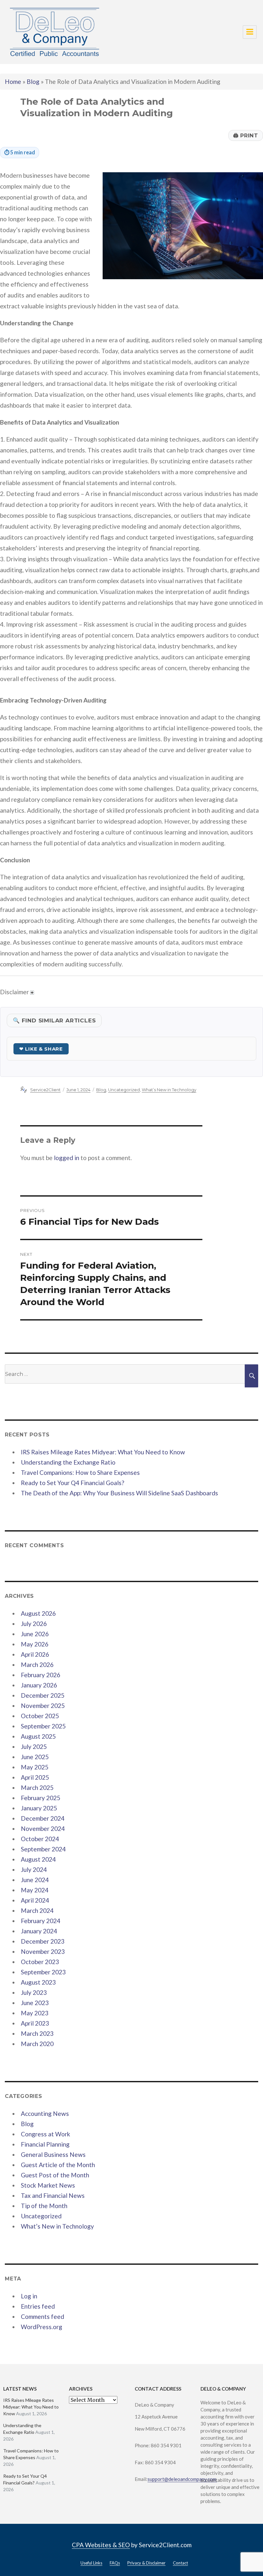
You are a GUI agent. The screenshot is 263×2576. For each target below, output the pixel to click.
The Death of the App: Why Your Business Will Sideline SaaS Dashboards (119, 1493)
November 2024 (43, 1828)
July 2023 (34, 1992)
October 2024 (40, 1839)
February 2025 (41, 1798)
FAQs (115, 2563)
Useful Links (91, 2563)
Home (13, 81)
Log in (29, 2296)
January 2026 (39, 1685)
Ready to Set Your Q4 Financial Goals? (72, 1483)
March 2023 (37, 2033)
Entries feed (38, 2306)
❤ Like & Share (41, 1049)
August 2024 (38, 1859)
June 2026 (35, 1634)
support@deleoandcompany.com (182, 2479)
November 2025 (43, 1706)
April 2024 (35, 1900)
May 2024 (35, 1890)
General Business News (53, 2154)
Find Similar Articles (54, 1020)
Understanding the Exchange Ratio (68, 1462)
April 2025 (35, 1777)
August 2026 (38, 1613)
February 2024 (41, 1921)
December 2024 (43, 1818)
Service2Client (45, 1090)
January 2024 (39, 1931)
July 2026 (34, 1624)
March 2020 (37, 2044)
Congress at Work (46, 2134)
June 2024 (35, 1880)
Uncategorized (124, 1090)
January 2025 (39, 1808)
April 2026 (35, 1654)
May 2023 (35, 2013)
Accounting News (45, 2113)
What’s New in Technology (169, 1090)
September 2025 (43, 1726)
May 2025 (35, 1767)
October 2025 (40, 1716)
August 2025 (38, 1736)
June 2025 (35, 1757)
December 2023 (43, 1941)
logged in (67, 1158)
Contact (180, 2563)
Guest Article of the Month (58, 2165)
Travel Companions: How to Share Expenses (80, 1472)
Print (246, 135)
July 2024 (34, 1869)
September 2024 (43, 1849)
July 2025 (34, 1747)
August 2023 (38, 1982)
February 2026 (41, 1675)
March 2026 (37, 1665)
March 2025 (37, 1788)
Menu (250, 32)
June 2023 (35, 2003)
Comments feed (42, 2316)
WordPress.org (42, 2327)
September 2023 (43, 1972)
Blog (33, 81)
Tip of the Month (44, 2206)
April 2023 (35, 2023)
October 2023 (40, 1962)
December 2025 (43, 1695)
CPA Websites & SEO (101, 2545)
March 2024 (37, 1910)
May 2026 (35, 1644)
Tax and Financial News (53, 2195)
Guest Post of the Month (55, 2175)
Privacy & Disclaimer (146, 2563)
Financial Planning (45, 2144)
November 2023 (43, 1951)
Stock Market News (48, 2185)
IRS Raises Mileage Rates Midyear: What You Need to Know (103, 1452)
